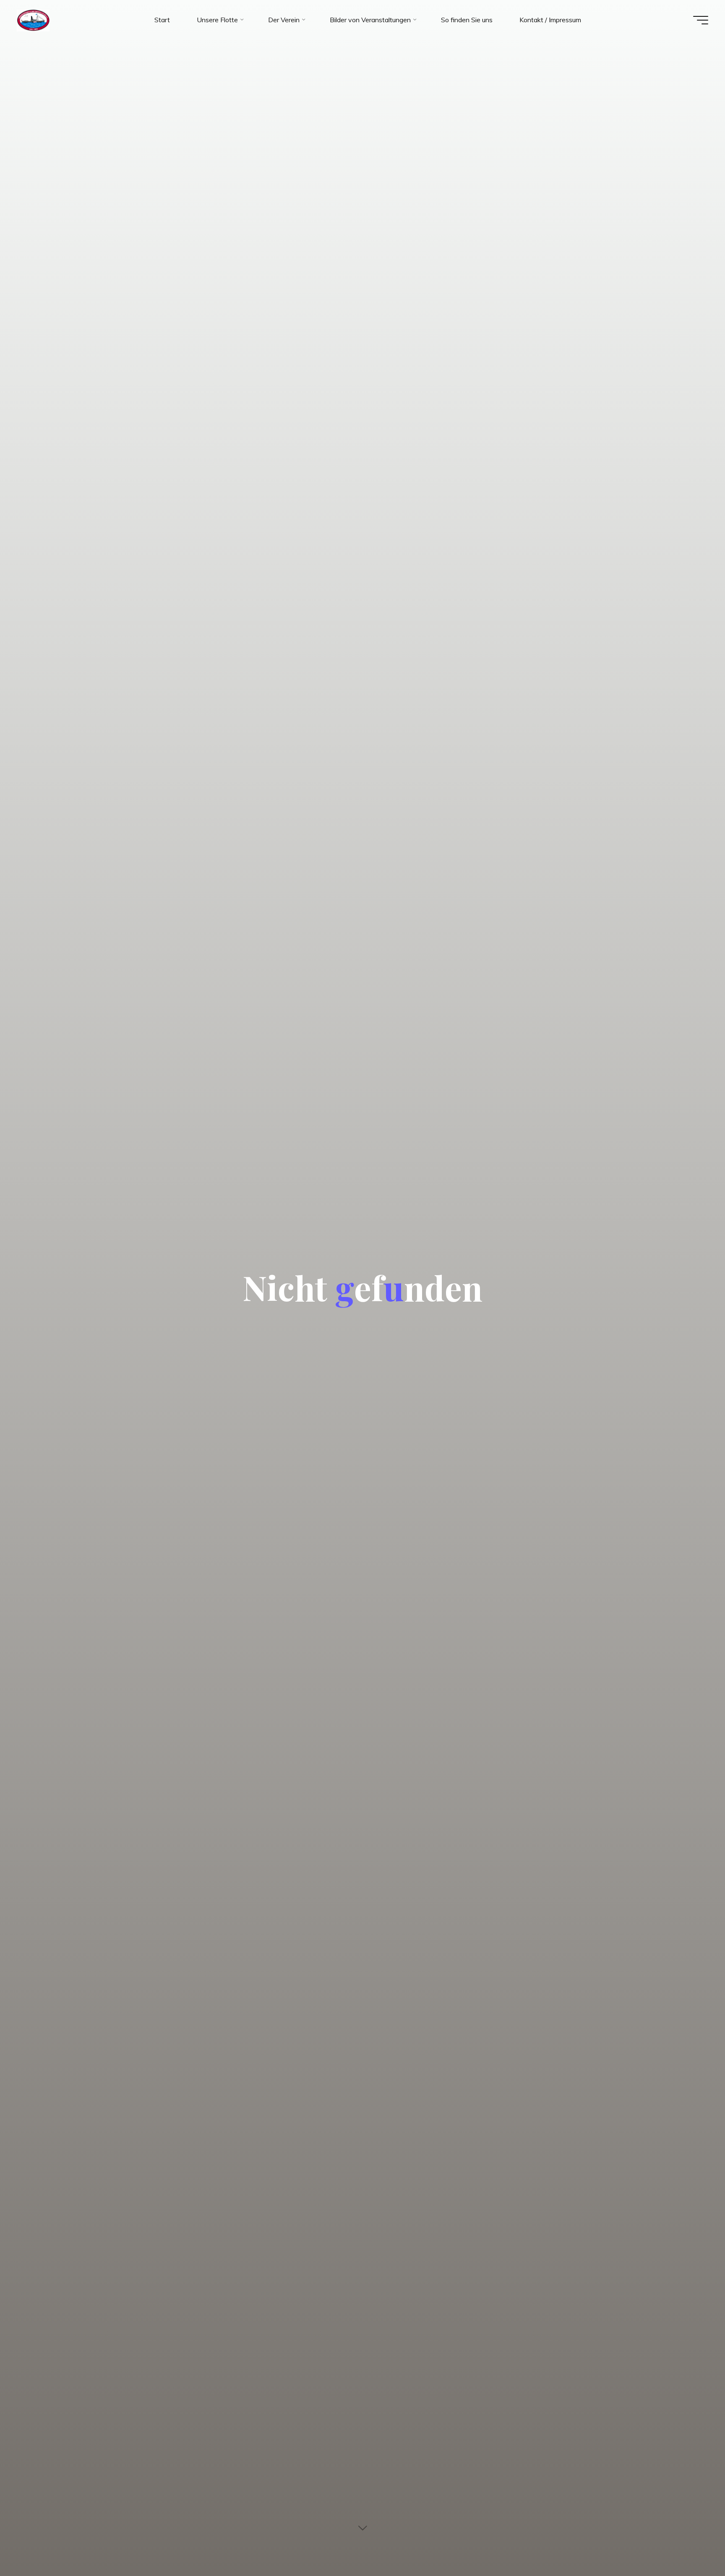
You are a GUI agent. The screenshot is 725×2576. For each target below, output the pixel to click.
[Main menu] (701, 20)
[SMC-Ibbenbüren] (33, 20)
